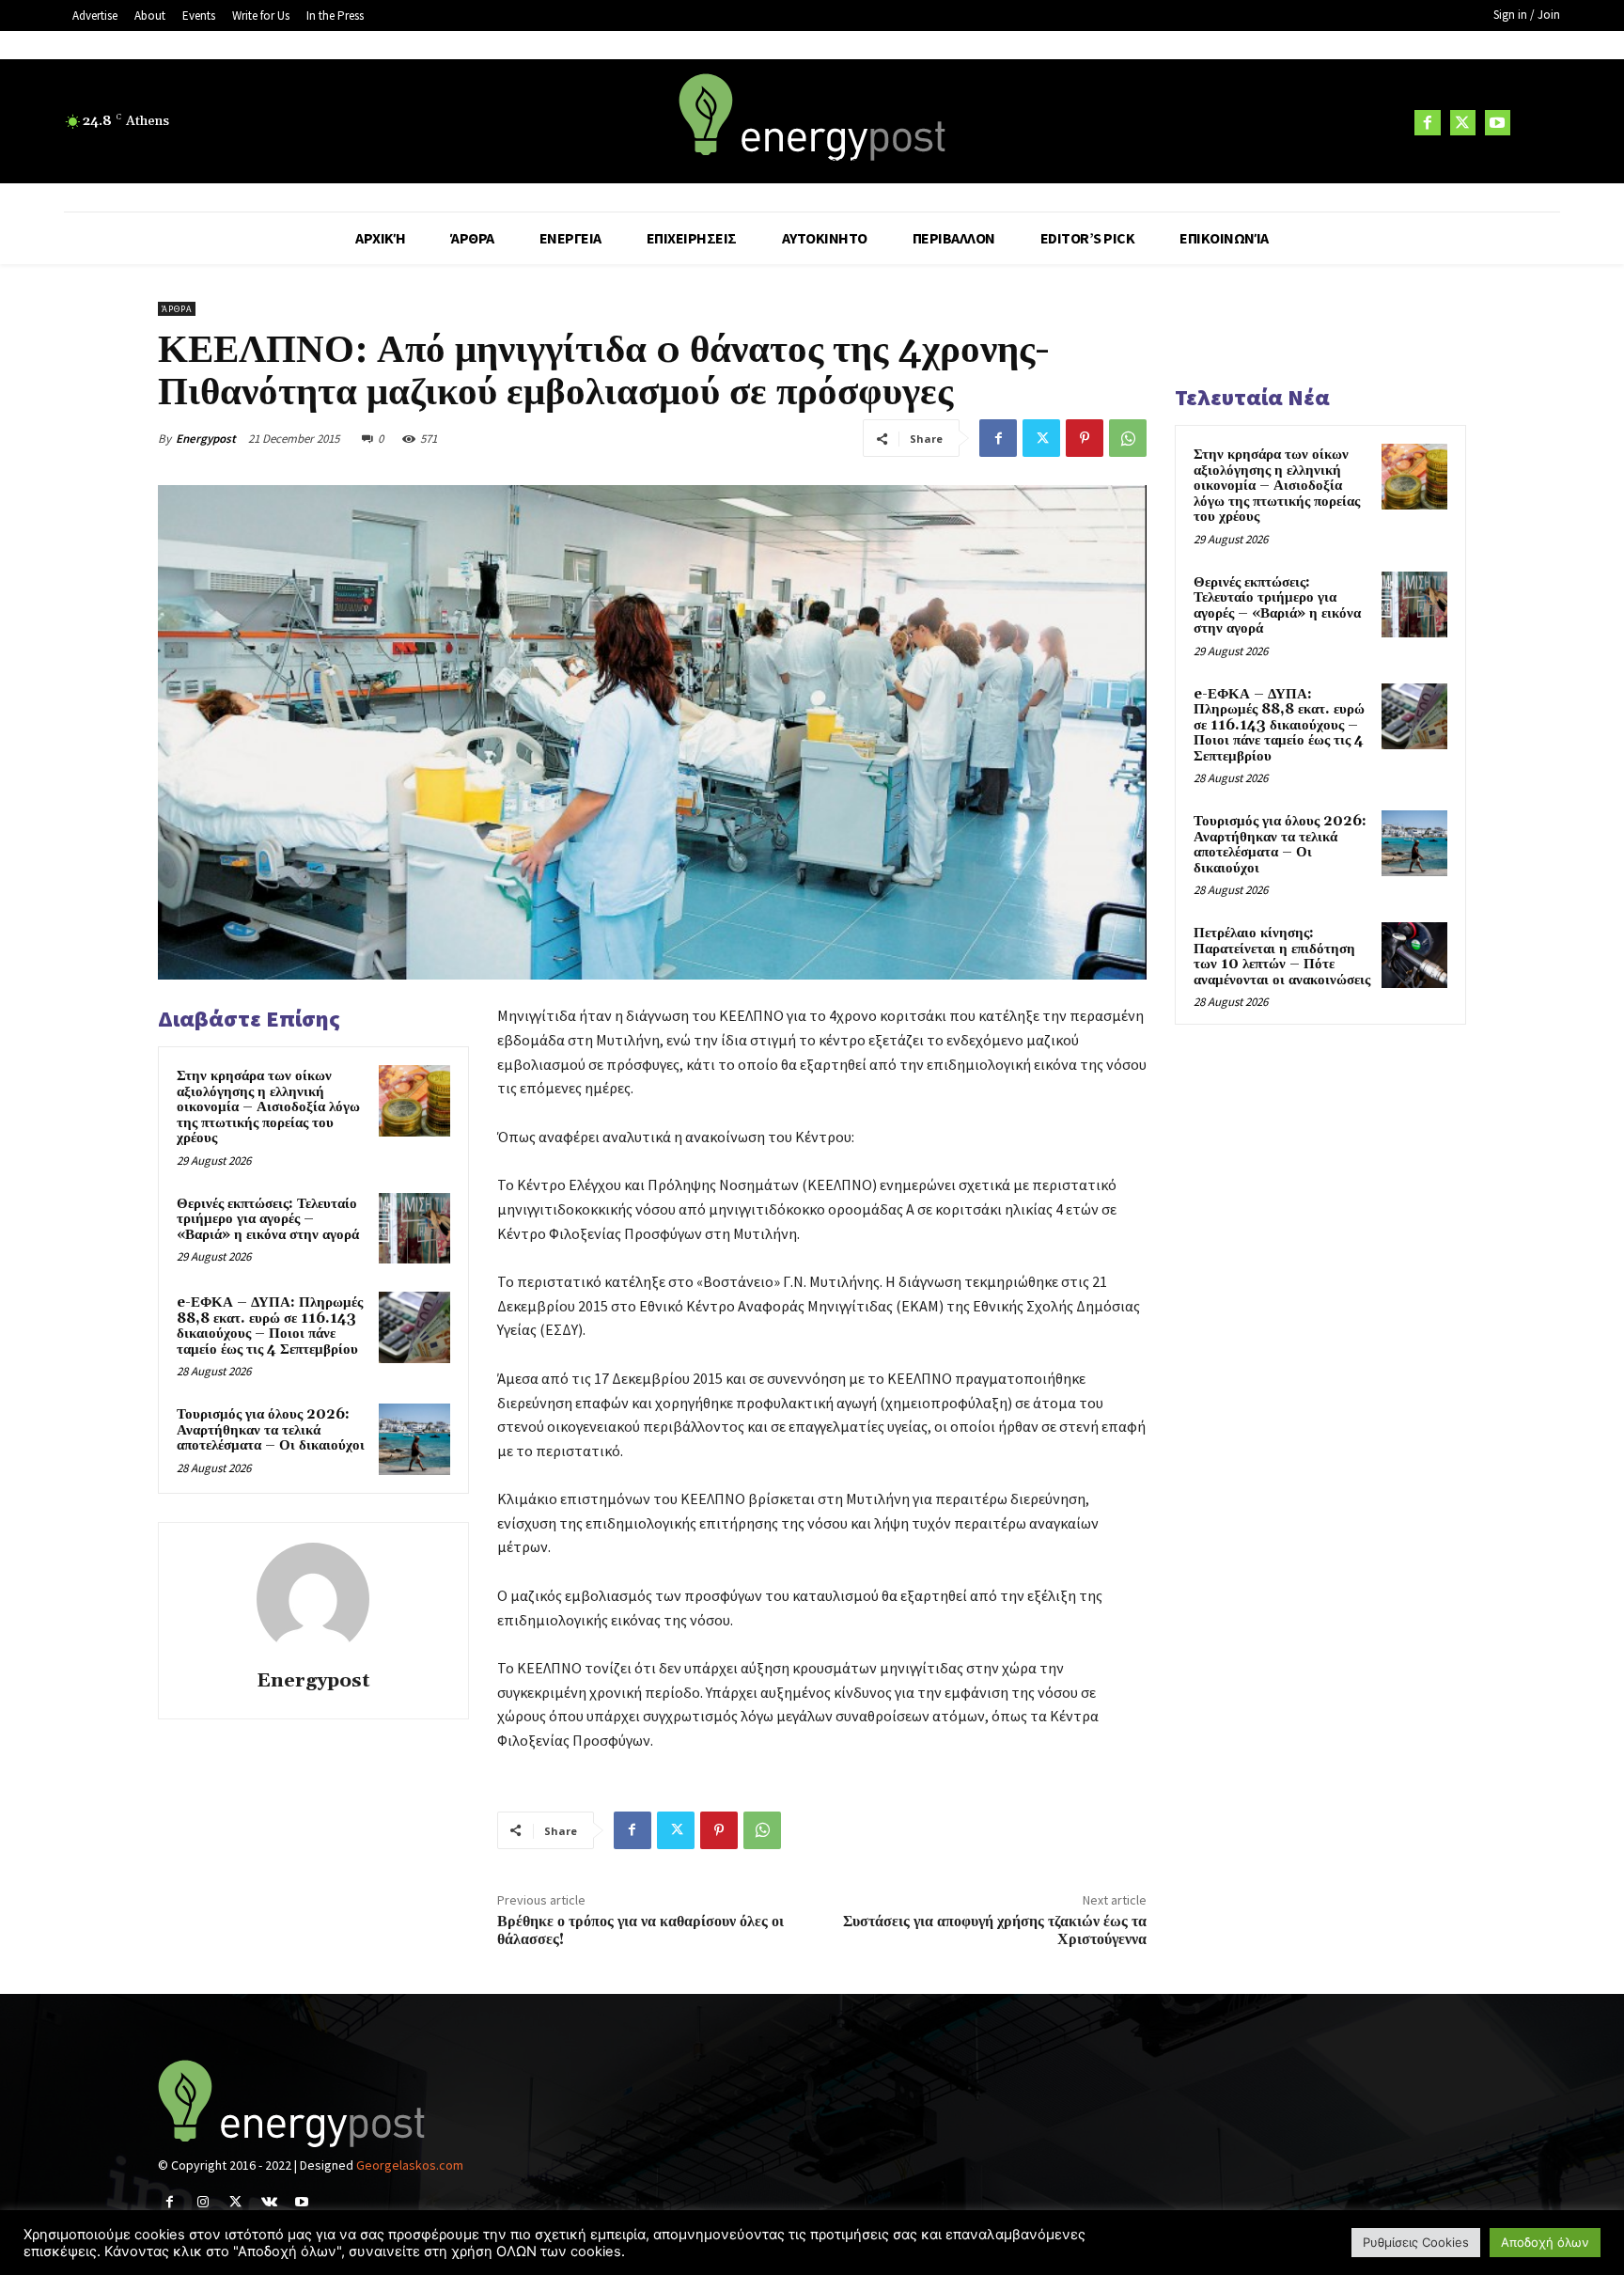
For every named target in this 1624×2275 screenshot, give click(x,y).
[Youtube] (1498, 123)
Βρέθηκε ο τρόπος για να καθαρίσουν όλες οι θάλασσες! (640, 1930)
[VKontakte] (269, 2202)
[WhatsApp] (1128, 438)
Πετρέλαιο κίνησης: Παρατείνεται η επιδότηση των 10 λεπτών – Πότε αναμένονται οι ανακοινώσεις (1282, 957)
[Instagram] (203, 2202)
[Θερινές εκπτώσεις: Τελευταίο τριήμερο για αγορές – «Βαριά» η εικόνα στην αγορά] (414, 1229)
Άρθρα (177, 309)
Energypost (206, 439)
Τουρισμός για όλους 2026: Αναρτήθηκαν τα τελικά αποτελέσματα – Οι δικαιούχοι (271, 1430)
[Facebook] (1427, 123)
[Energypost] (313, 1599)
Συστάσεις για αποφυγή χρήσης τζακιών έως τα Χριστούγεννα (995, 1930)
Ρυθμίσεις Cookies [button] (1416, 2242)
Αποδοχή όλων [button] (1545, 2242)
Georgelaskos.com (410, 2165)
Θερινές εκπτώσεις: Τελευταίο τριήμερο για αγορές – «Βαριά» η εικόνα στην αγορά (268, 1219)
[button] (1538, 122)
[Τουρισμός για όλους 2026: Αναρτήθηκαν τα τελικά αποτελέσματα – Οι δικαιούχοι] (414, 1439)
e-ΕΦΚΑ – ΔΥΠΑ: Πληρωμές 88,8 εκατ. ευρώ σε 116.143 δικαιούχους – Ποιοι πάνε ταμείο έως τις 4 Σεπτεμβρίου (270, 1326)
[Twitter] (1463, 123)
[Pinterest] (1085, 438)
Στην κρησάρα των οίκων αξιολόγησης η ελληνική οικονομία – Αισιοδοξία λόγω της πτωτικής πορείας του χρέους (268, 1107)
